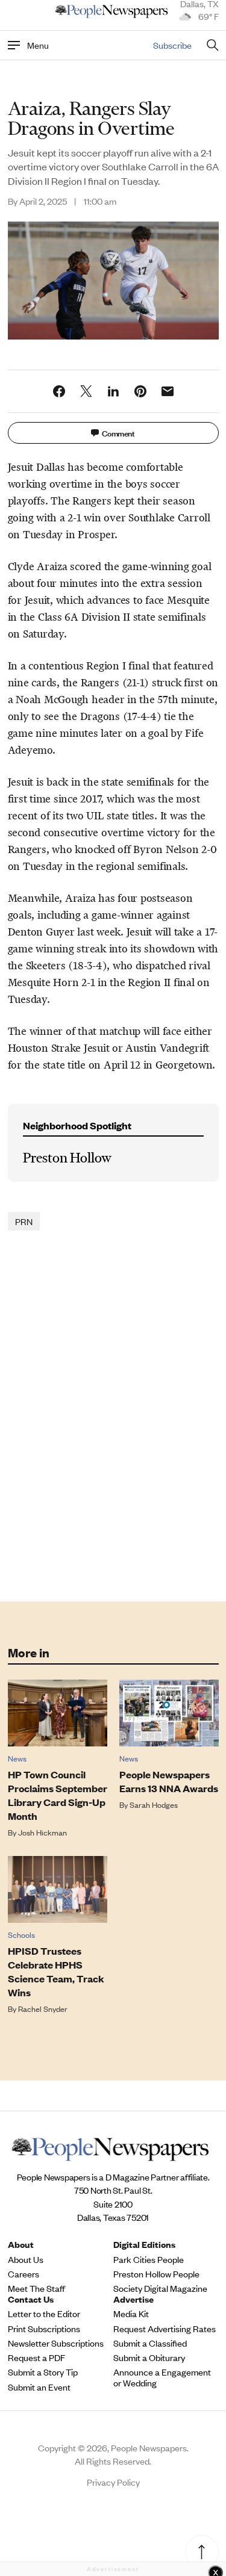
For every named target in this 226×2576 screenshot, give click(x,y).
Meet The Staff (36, 2288)
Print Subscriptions (44, 2329)
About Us (26, 2259)
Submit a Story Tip (43, 2372)
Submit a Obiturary (149, 2357)
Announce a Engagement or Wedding (162, 2377)
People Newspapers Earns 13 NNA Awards (169, 1781)
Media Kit (131, 2314)
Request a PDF (36, 2357)
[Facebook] (59, 391)
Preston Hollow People (156, 2274)
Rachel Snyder (43, 2009)
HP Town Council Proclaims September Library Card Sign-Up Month (58, 1795)
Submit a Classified (150, 2343)
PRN (24, 1221)
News (17, 1758)
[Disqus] (113, 1415)
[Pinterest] (140, 391)
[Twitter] (86, 391)
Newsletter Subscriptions (56, 2343)
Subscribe (172, 45)
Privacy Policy (113, 2482)
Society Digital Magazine (160, 2288)
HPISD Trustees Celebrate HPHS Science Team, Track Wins (56, 1972)
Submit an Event (39, 2387)
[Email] (168, 391)
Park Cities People (149, 2259)
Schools (21, 1935)
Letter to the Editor (44, 2314)
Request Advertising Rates (165, 2329)
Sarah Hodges (154, 1805)
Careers (24, 2274)
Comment (118, 433)
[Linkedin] (113, 391)
